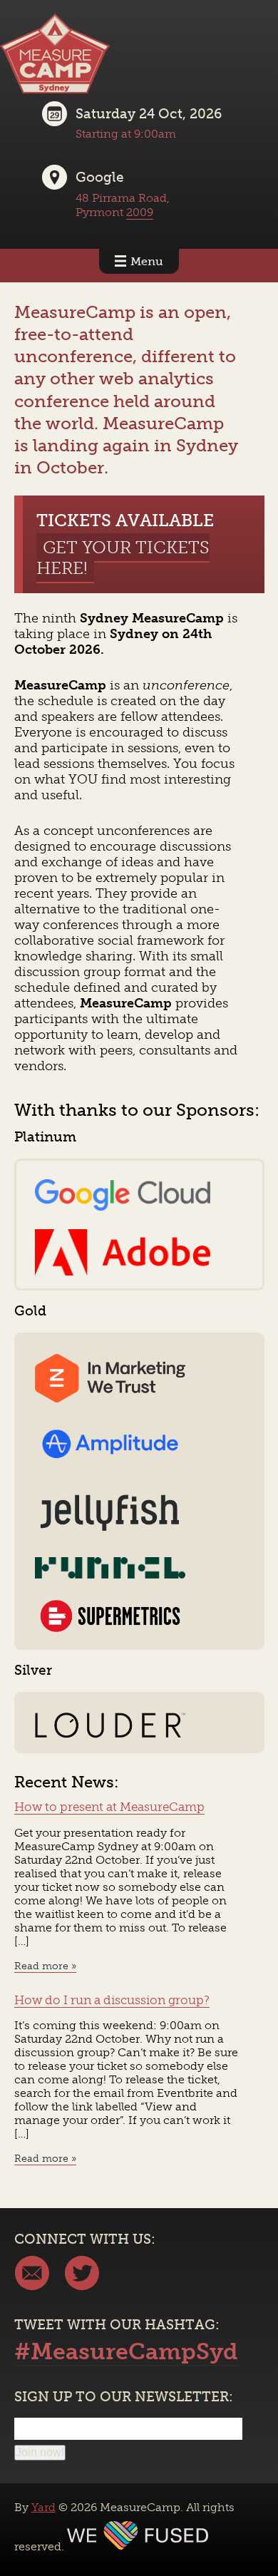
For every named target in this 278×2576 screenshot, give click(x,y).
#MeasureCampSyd (126, 2351)
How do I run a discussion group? (112, 2000)
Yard (43, 2507)
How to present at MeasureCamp (109, 1807)
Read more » (45, 1966)
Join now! (40, 2452)
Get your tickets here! (123, 558)
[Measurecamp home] (55, 89)
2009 (140, 212)
